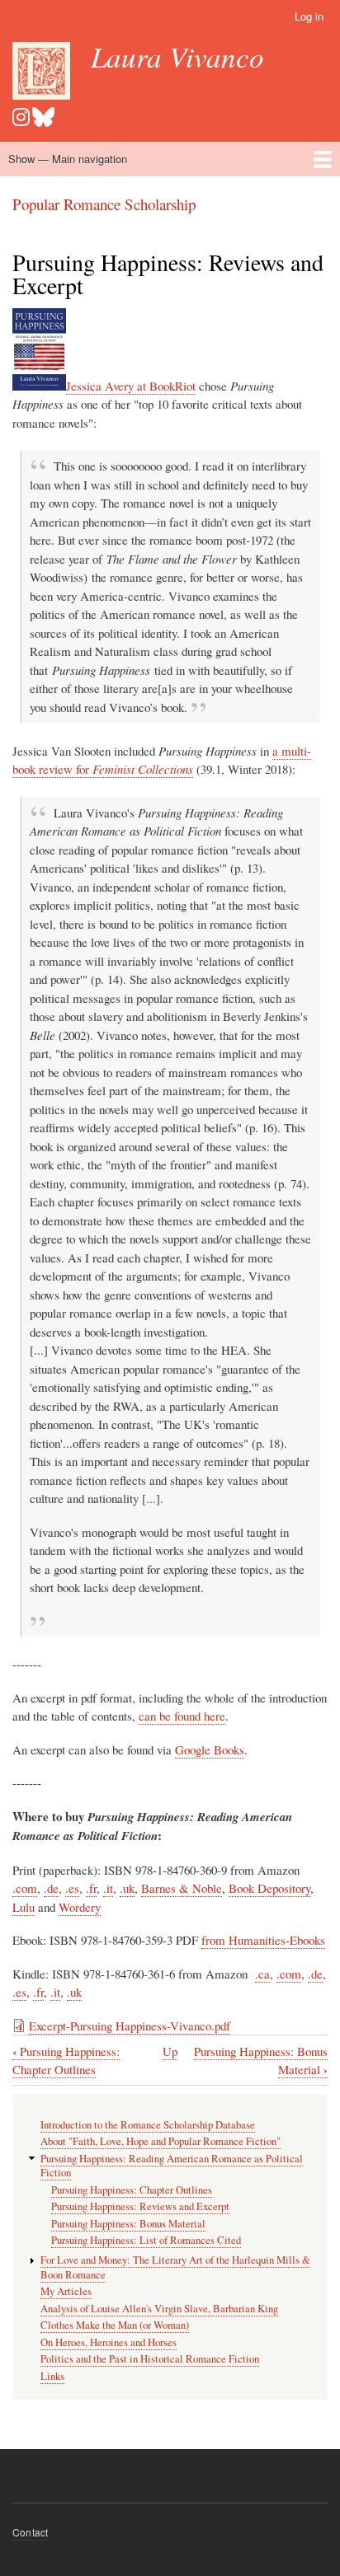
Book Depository (269, 1888)
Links (52, 2376)
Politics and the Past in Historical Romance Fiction (150, 2359)
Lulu (24, 1907)
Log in (309, 16)
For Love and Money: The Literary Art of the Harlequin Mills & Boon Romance (175, 2267)
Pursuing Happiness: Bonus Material (128, 2224)
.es (72, 1888)
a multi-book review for (162, 760)
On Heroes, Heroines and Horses (109, 2342)
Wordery (80, 1907)
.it (108, 1888)
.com (25, 1888)
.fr (91, 1888)
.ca (262, 1974)
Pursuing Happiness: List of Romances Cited (146, 2240)
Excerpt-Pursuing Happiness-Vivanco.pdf (130, 2026)
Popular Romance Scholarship (104, 204)
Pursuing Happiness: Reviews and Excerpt (140, 2206)
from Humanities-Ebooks (263, 1940)
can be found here (182, 1716)
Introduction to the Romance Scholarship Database (148, 2125)
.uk (127, 1888)
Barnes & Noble (182, 1888)
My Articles (66, 2291)
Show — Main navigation (68, 159)
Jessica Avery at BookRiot (131, 386)
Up (170, 2051)
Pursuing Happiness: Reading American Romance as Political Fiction (172, 2166)
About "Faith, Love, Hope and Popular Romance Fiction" (161, 2141)
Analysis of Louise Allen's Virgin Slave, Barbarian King (159, 2309)
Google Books (210, 1749)
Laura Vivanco (177, 56)
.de (51, 1888)
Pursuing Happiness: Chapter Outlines (66, 2061)
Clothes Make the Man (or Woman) (115, 2325)
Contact (30, 2532)
